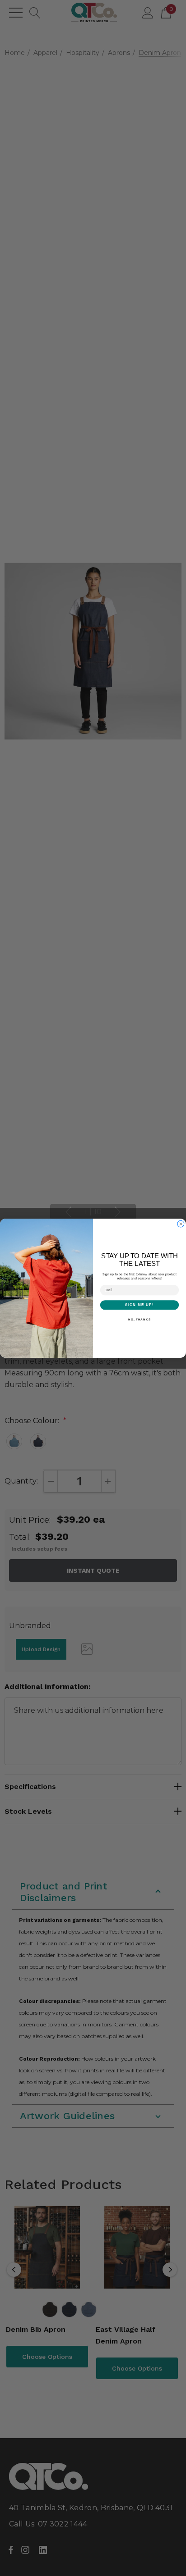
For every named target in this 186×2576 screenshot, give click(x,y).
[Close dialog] (181, 1224)
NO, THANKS (139, 1319)
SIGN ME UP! (139, 1305)
